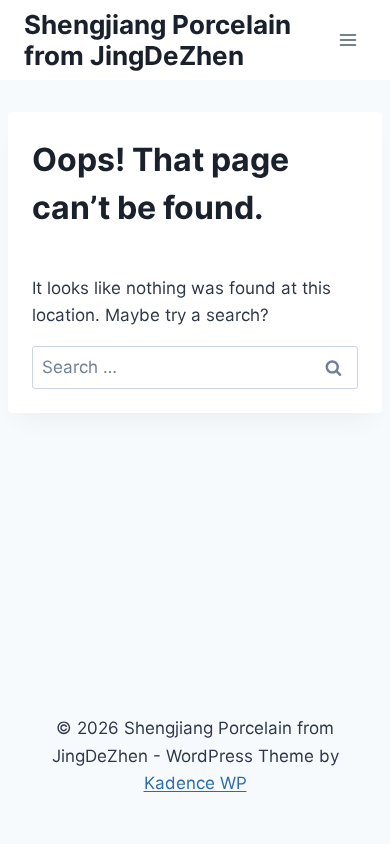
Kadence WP (195, 783)
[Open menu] (347, 39)
